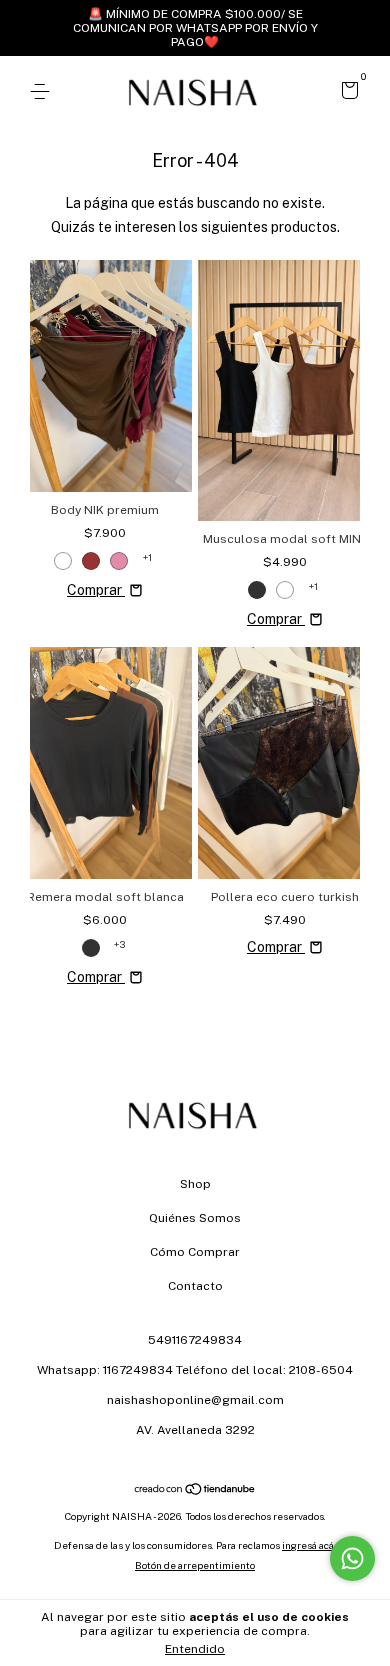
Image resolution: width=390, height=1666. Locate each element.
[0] (346, 93)
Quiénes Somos (195, 1218)
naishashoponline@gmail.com (195, 1400)
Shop (195, 1184)
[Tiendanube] (195, 1491)
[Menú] (43, 92)
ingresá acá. (309, 1545)
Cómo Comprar (195, 1252)
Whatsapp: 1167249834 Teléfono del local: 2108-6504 (195, 1370)
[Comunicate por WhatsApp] (352, 1558)
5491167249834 (195, 1340)
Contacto (195, 1286)
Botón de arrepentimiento (195, 1565)
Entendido (195, 1649)
